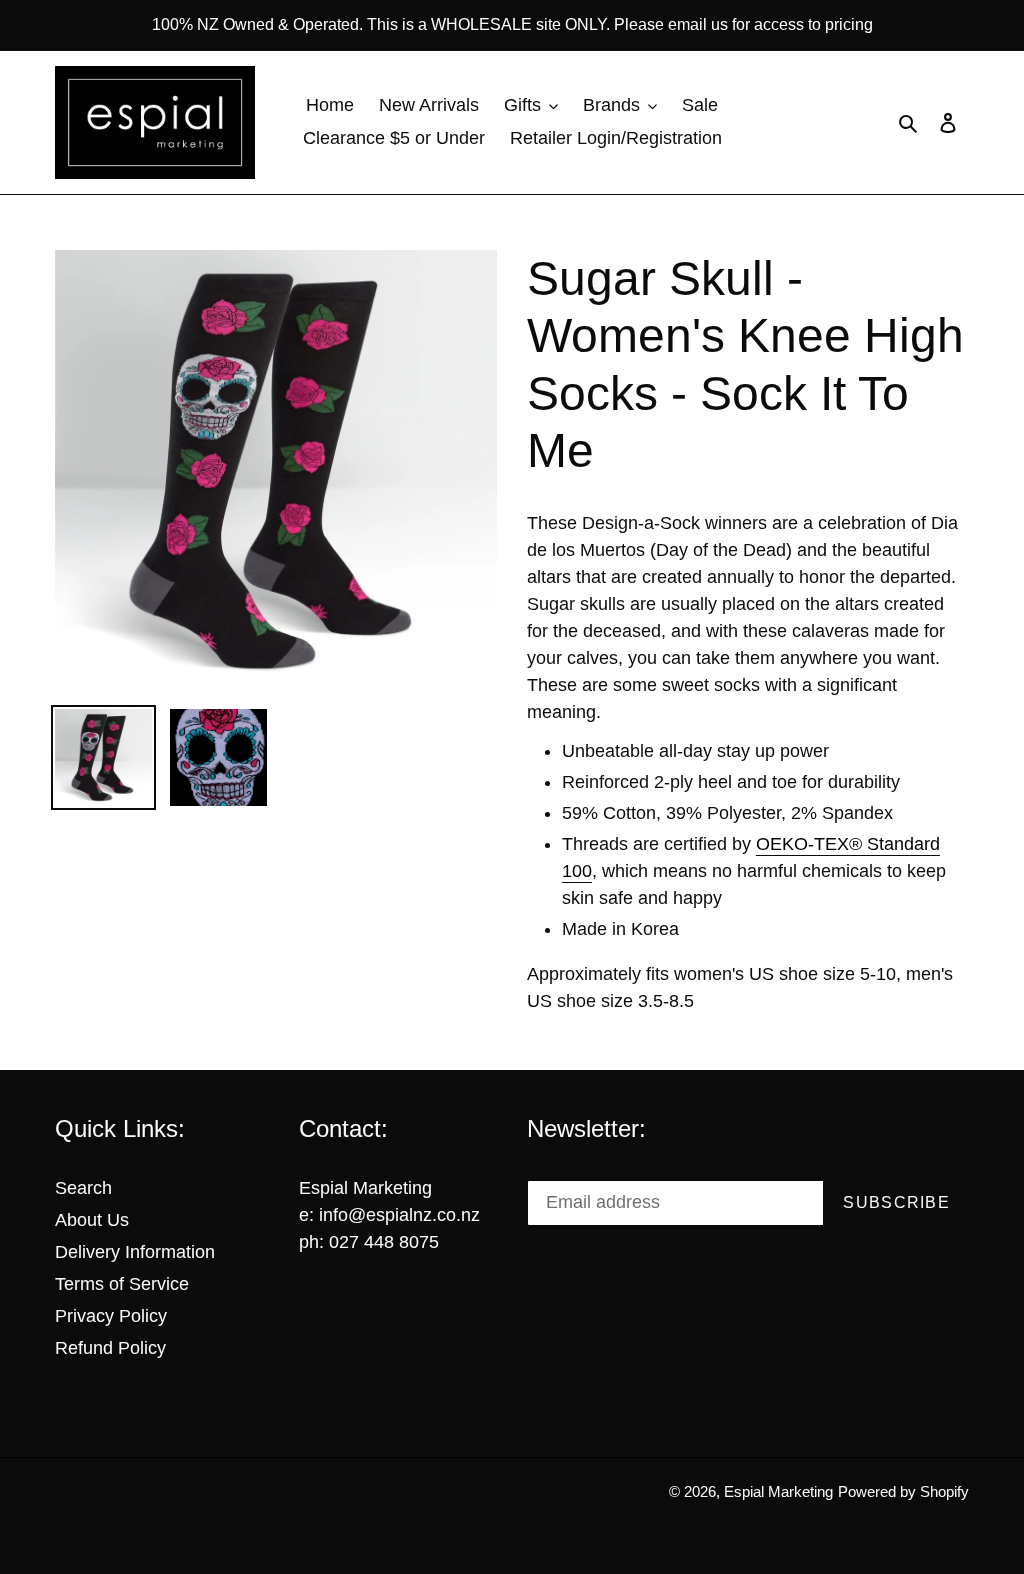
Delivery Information (135, 1252)
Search (83, 1188)
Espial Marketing (778, 1491)
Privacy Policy (111, 1316)
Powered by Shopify (903, 1491)
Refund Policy (110, 1348)
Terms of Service (122, 1284)
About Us (92, 1220)
